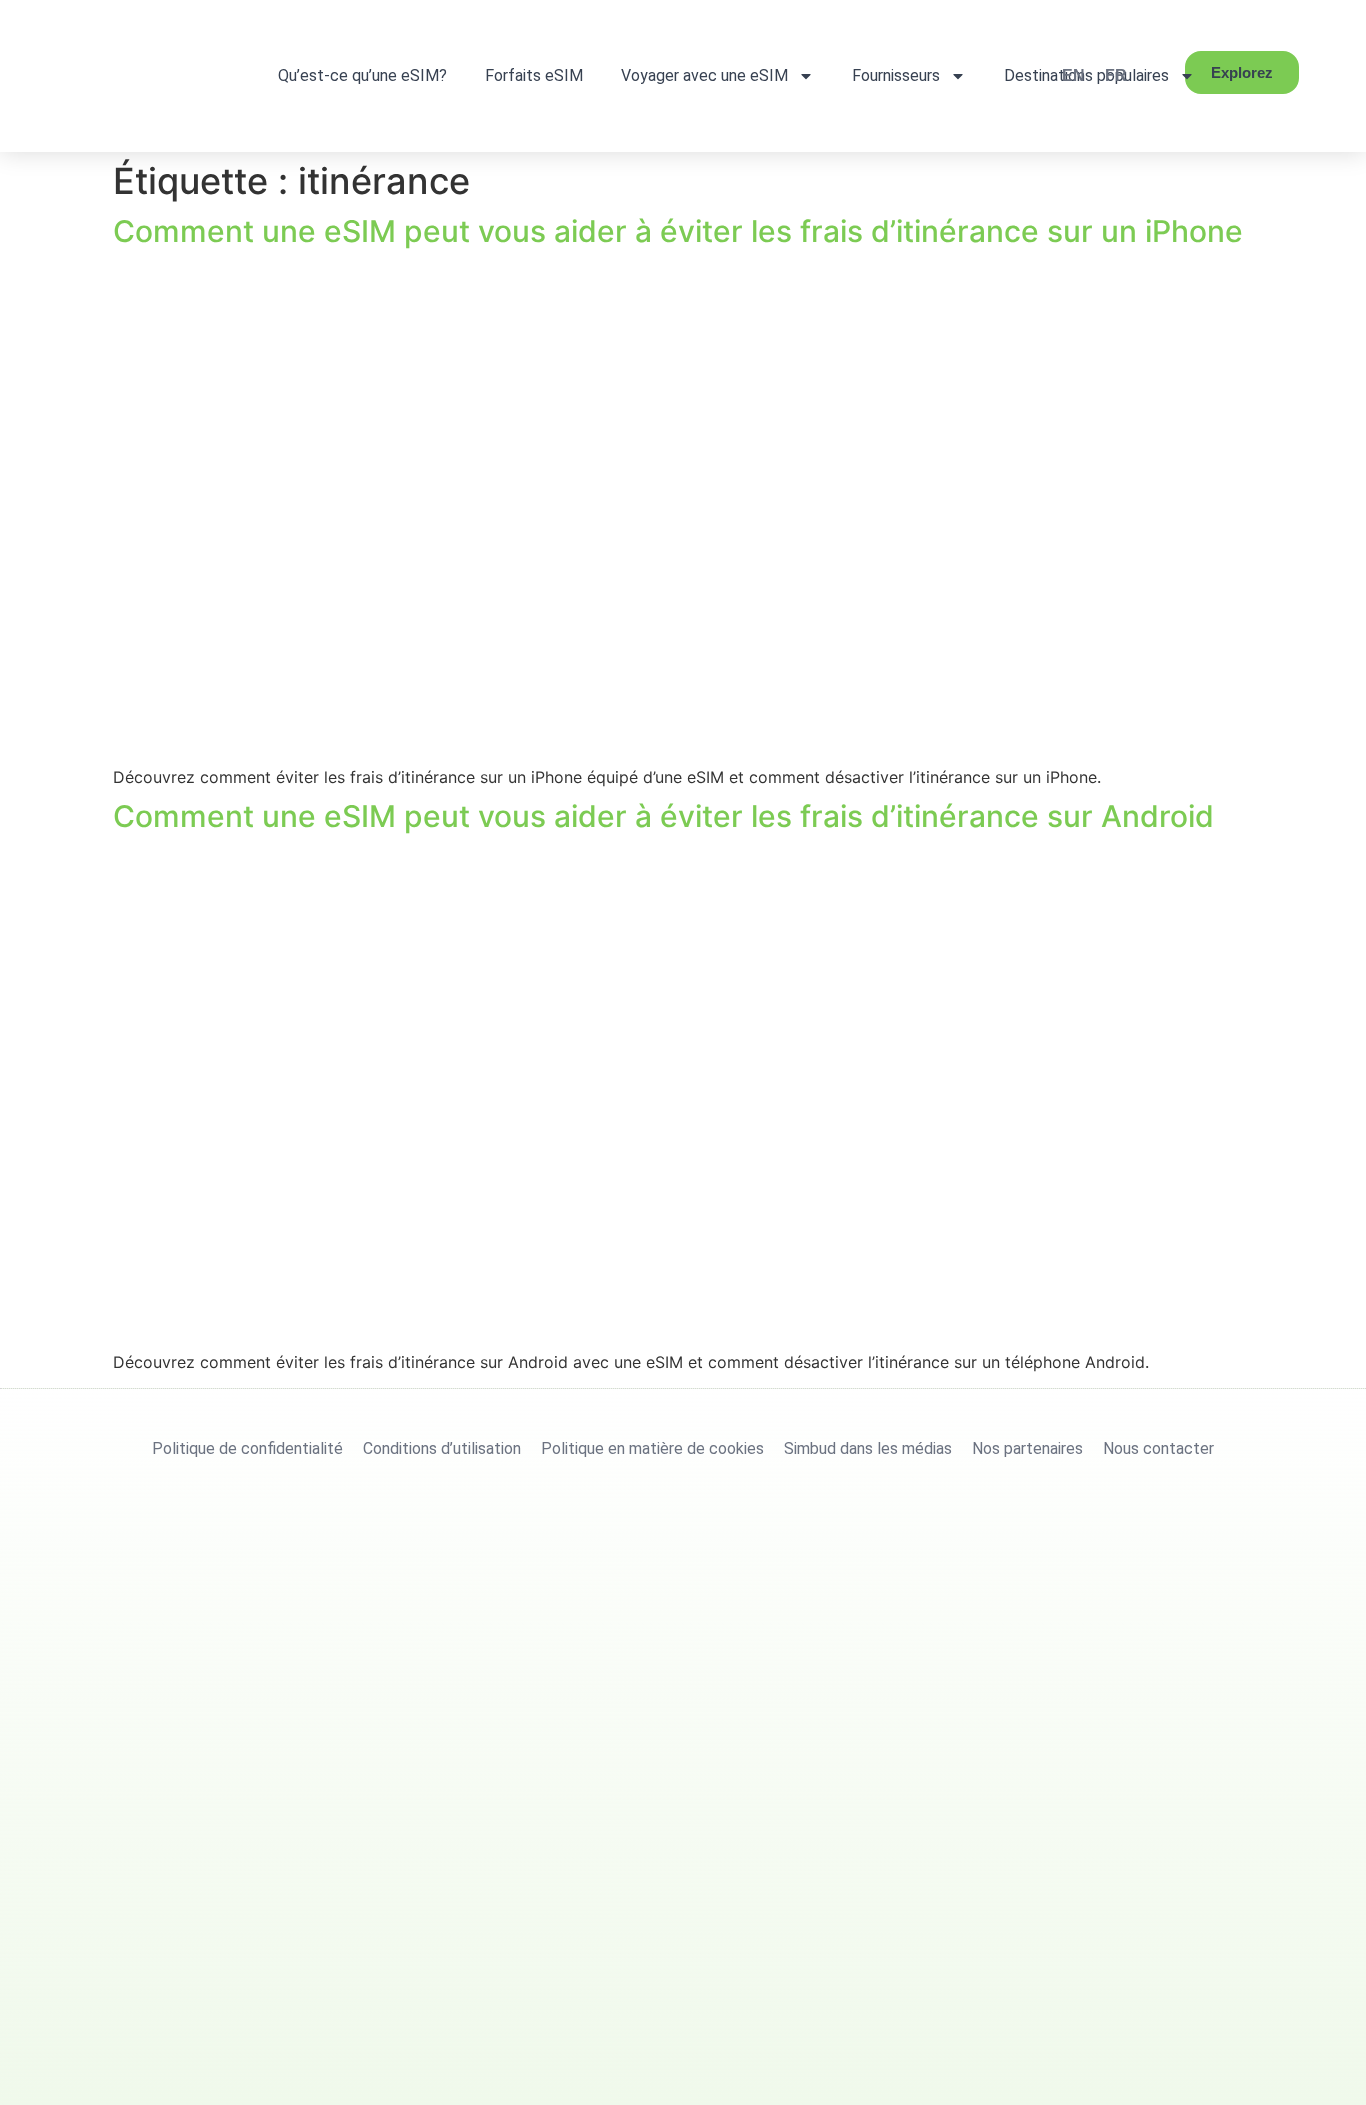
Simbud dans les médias (868, 1448)
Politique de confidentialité (247, 1448)
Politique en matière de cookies (652, 1448)
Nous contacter (1158, 1448)
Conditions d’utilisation (442, 1448)
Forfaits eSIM (534, 75)
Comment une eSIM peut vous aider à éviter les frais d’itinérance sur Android (663, 816)
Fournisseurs (896, 75)
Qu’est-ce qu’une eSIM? (362, 75)
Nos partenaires (1027, 1448)
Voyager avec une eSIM (704, 75)
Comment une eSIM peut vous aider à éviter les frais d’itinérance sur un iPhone (678, 231)
